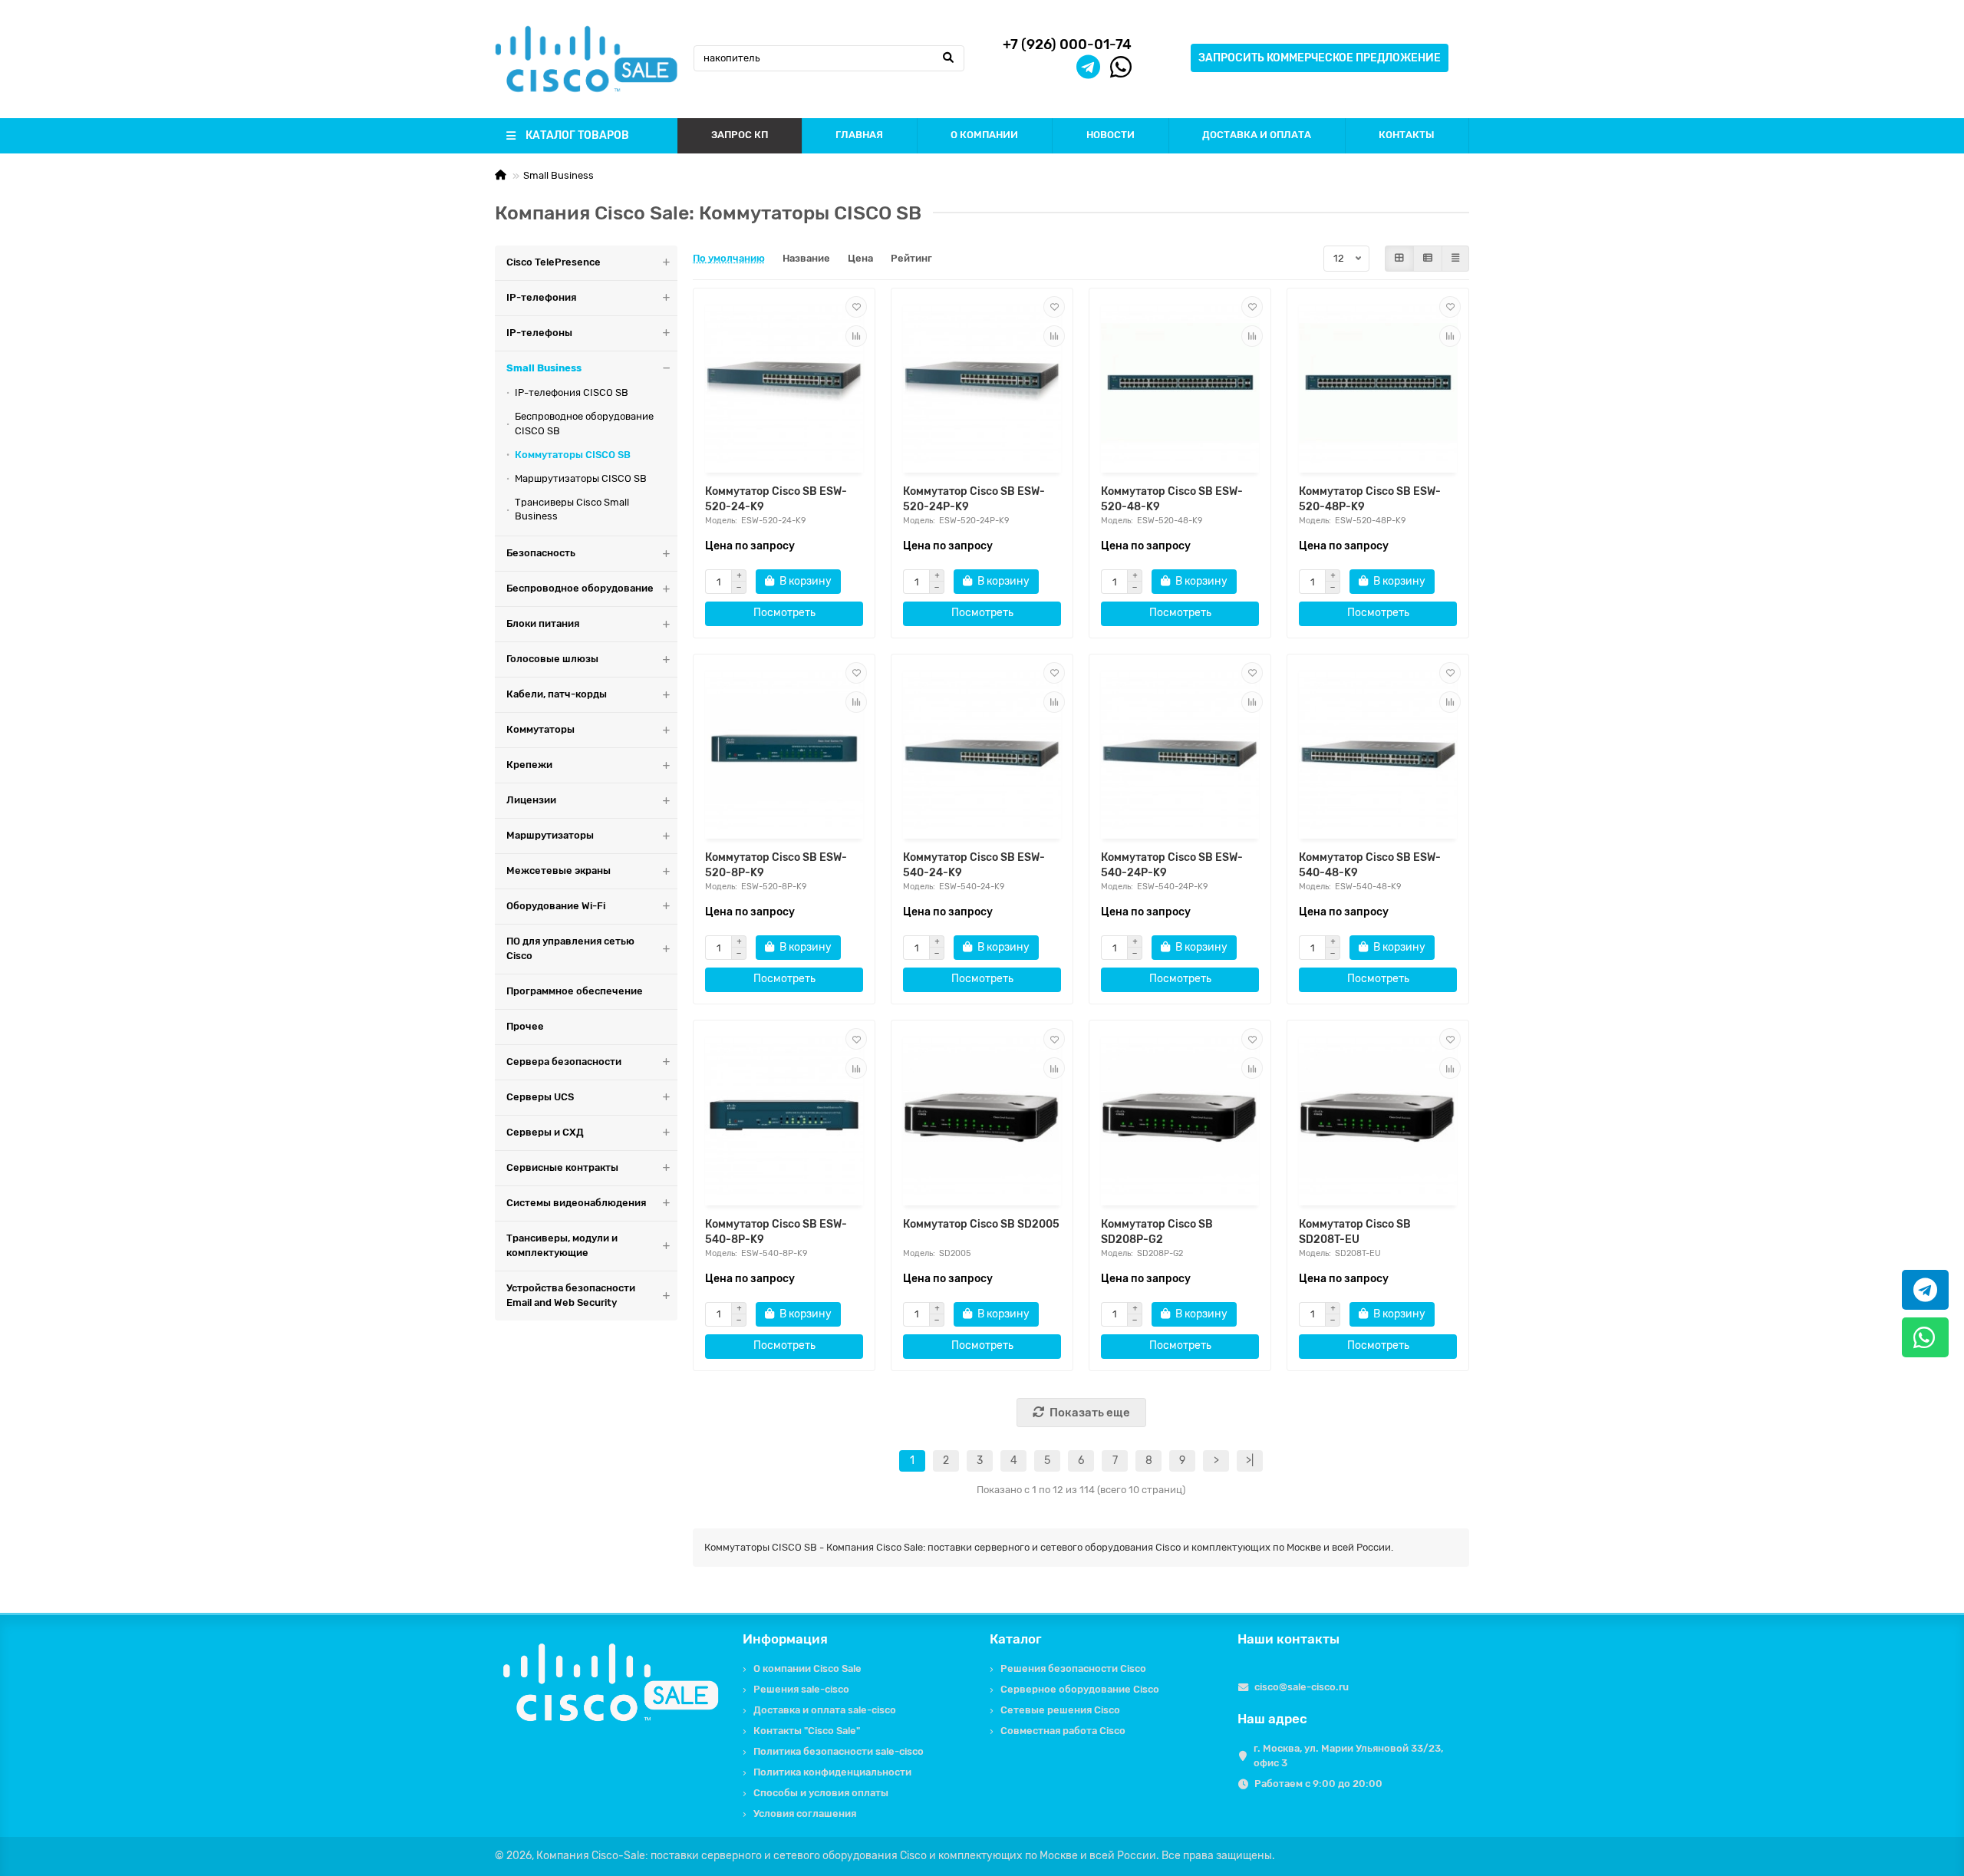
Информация (785, 1639)
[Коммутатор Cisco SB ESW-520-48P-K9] (1378, 382)
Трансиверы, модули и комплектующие (562, 1245)
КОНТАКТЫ (1407, 135)
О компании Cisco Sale (807, 1668)
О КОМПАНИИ (984, 135)
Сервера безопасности (564, 1062)
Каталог (1016, 1639)
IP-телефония (541, 297)
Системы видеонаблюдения (576, 1203)
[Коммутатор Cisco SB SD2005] (982, 1114)
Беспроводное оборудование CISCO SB (584, 424)
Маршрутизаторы (550, 835)
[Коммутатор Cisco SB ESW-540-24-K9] (982, 748)
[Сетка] (1399, 259)
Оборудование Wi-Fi (556, 906)
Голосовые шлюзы (552, 659)
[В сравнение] (856, 336)
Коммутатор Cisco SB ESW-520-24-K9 (776, 499)
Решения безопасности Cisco (1073, 1668)
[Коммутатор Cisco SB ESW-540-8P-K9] (784, 1114)
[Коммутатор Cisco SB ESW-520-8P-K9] (784, 748)
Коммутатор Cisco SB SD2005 (981, 1224)
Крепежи (529, 765)
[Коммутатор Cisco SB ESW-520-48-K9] (1180, 382)
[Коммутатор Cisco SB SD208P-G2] (1180, 1114)
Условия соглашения (805, 1813)
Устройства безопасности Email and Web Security (571, 1295)
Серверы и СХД (545, 1132)
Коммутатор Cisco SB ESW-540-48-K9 (1370, 865)
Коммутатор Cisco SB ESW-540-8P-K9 (776, 1232)
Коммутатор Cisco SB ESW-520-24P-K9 (974, 499)
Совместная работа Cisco (1063, 1731)
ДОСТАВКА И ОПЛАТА (1257, 135)
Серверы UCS (540, 1097)
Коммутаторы (540, 729)
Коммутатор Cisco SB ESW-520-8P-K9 (776, 865)
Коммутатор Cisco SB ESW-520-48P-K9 (1370, 499)
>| (1250, 1461)
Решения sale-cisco (801, 1689)
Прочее (525, 1026)
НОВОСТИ (1111, 135)
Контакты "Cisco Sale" (807, 1731)
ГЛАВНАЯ (859, 135)
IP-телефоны (539, 333)
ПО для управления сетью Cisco (570, 948)
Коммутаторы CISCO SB (573, 455)
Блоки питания (543, 623)
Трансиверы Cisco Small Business (572, 509)
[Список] (1428, 259)
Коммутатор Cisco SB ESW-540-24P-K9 (1172, 865)
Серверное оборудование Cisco (1080, 1689)
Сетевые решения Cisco (1060, 1710)
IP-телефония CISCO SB (572, 392)
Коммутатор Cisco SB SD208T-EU (1355, 1232)
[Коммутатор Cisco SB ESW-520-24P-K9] (982, 382)
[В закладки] (856, 307)
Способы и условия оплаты (821, 1793)
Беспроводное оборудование (580, 588)
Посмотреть (784, 613)
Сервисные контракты (562, 1167)
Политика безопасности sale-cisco (839, 1751)
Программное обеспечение (575, 991)
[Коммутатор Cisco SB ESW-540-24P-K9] (1180, 748)
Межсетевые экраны (559, 870)
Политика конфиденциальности (832, 1772)
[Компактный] (1455, 259)
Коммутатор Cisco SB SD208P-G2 (1157, 1232)
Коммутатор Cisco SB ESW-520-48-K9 (1172, 499)
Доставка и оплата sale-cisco (825, 1710)
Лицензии (531, 800)
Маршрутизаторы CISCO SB (581, 478)
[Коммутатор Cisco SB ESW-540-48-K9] (1378, 748)
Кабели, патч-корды (557, 694)
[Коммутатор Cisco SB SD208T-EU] (1378, 1114)
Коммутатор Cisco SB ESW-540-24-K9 (974, 865)
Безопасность (541, 553)
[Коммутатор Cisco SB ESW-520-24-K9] (784, 382)
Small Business (559, 175)
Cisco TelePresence (554, 262)
